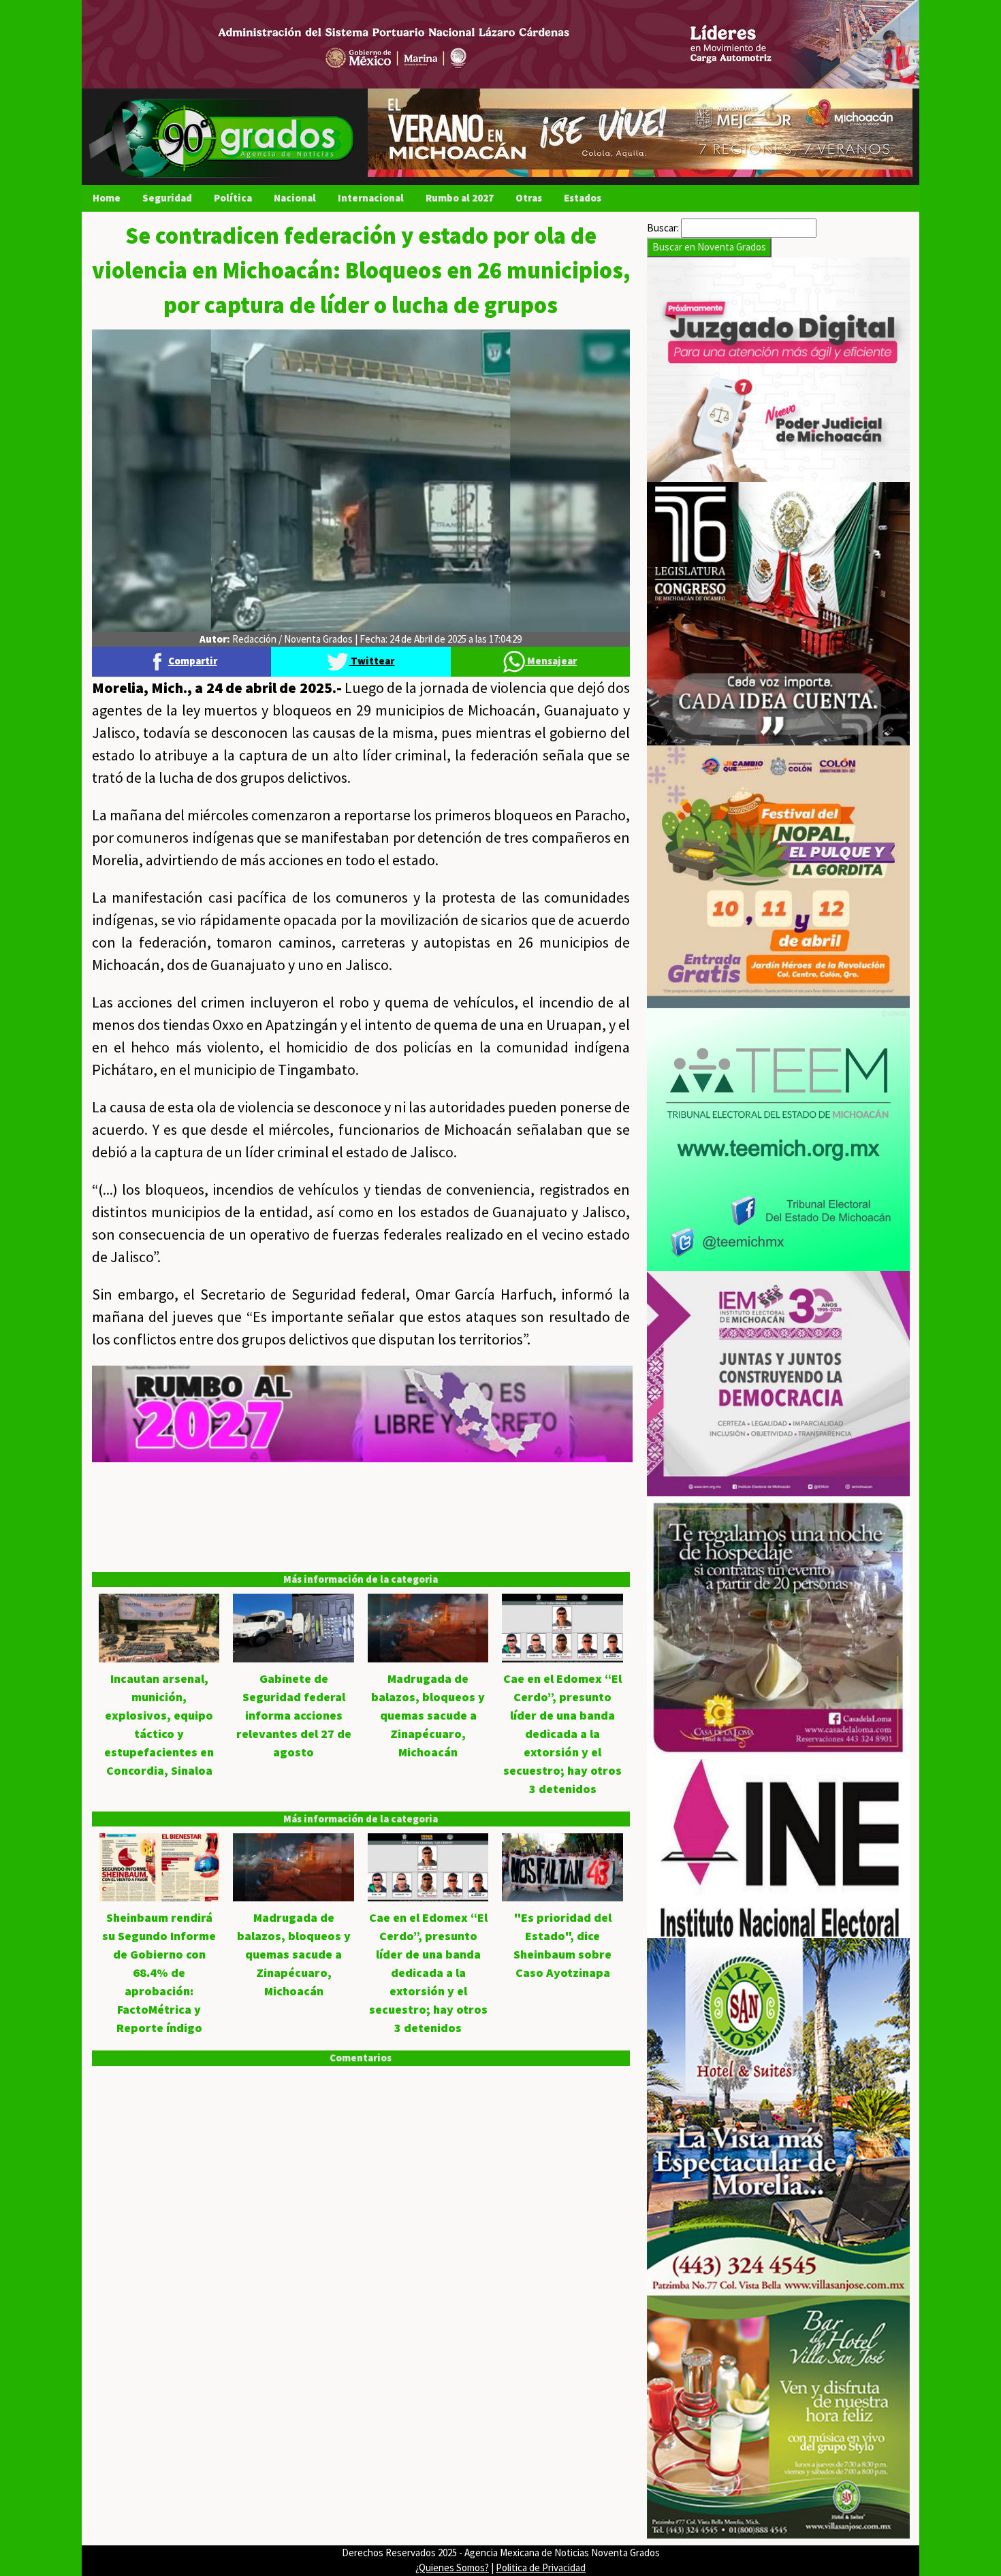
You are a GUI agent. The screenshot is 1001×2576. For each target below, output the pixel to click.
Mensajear (551, 661)
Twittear (371, 661)
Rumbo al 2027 (460, 198)
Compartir (193, 661)
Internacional (371, 198)
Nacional (295, 198)
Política (233, 198)
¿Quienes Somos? (452, 2567)
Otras (529, 198)
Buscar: (663, 228)
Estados (583, 198)
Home (107, 198)
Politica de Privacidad (541, 2567)
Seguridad (167, 198)
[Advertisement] (361, 1558)
